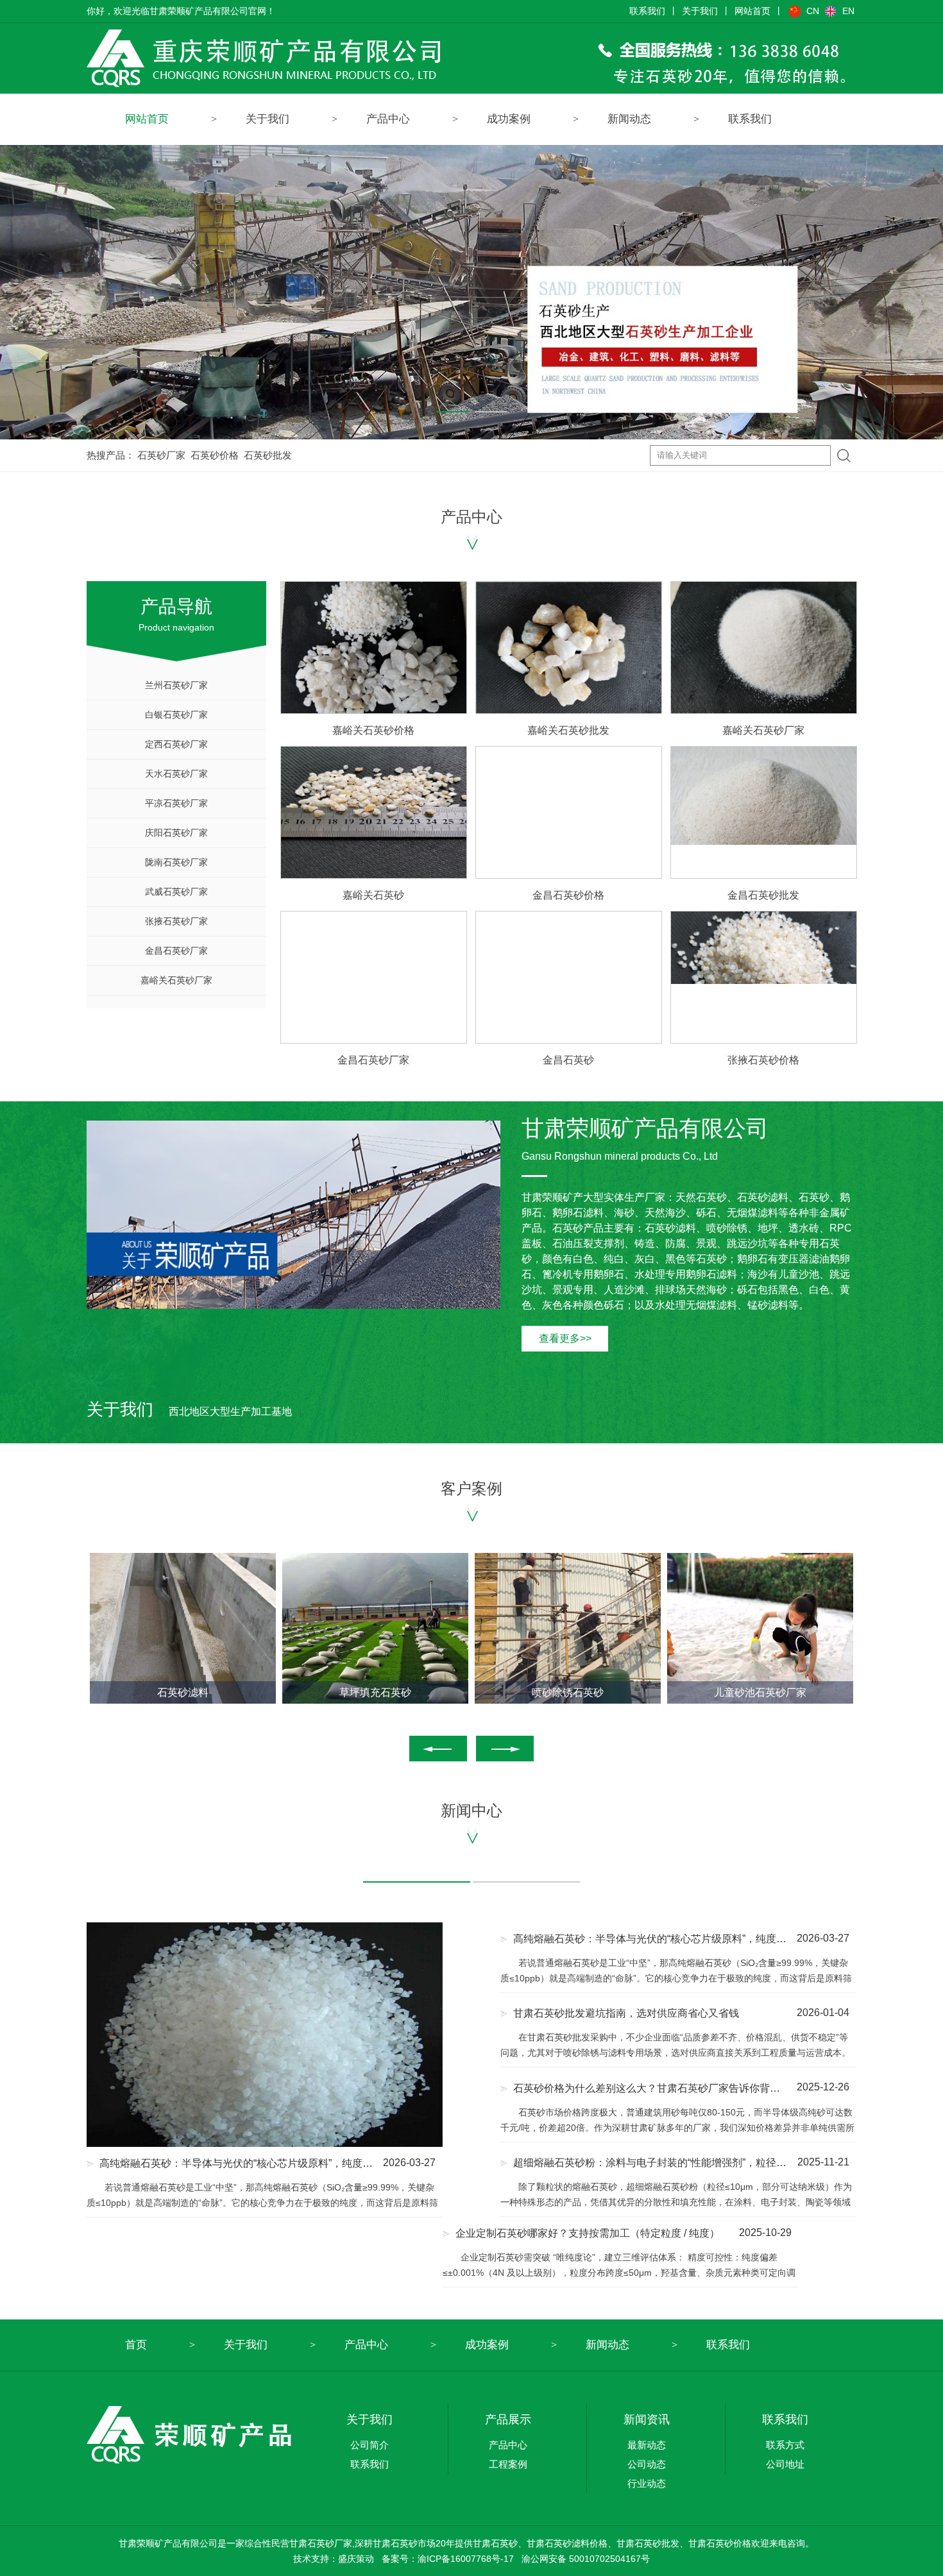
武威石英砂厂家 (176, 892)
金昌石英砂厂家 (176, 951)
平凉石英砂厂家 (176, 803)
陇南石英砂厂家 (176, 862)
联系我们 (647, 11)
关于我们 (700, 11)
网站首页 (752, 11)
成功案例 (509, 119)
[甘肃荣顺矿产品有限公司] (471, 58)
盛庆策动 (356, 2559)
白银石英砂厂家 (176, 715)
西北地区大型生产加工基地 (189, 1411)
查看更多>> (565, 1338)
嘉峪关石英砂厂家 (176, 980)
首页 (136, 2345)
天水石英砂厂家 (176, 774)
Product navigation (176, 614)
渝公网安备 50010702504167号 (586, 2559)
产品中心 (388, 119)
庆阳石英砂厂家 (176, 833)
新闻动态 (629, 119)
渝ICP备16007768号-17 (466, 2559)
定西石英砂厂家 (176, 744)
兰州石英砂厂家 (176, 685)
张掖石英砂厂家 (176, 921)
